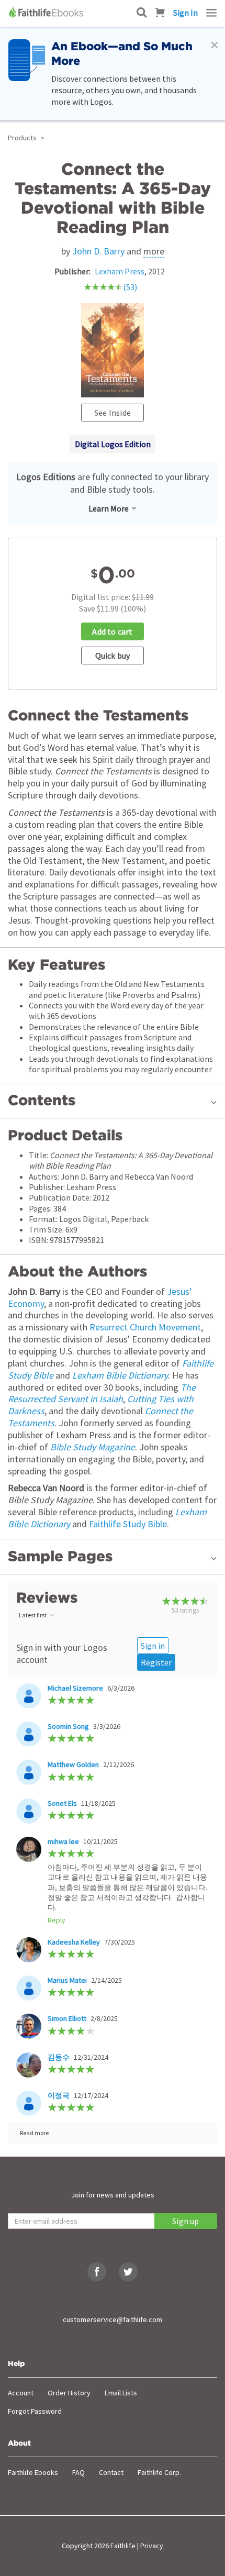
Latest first (33, 1615)
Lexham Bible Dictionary (120, 1375)
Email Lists (121, 2393)
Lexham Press (120, 271)
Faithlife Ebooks (33, 2472)
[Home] (47, 13)
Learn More (109, 508)
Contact (111, 2472)
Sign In (185, 13)
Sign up (185, 2221)
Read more (34, 2133)
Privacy (152, 2546)
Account (21, 2393)
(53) (130, 287)
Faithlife (123, 2546)
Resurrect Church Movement (145, 1327)
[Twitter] (128, 2272)
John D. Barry (98, 251)
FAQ (78, 2472)
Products (22, 138)
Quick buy (113, 656)
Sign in (153, 1646)
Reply (57, 1920)
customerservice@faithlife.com (113, 2319)
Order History (69, 2393)
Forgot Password (35, 2411)
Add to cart (112, 631)
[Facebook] (97, 2272)
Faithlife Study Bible (128, 1524)
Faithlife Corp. (159, 2472)
